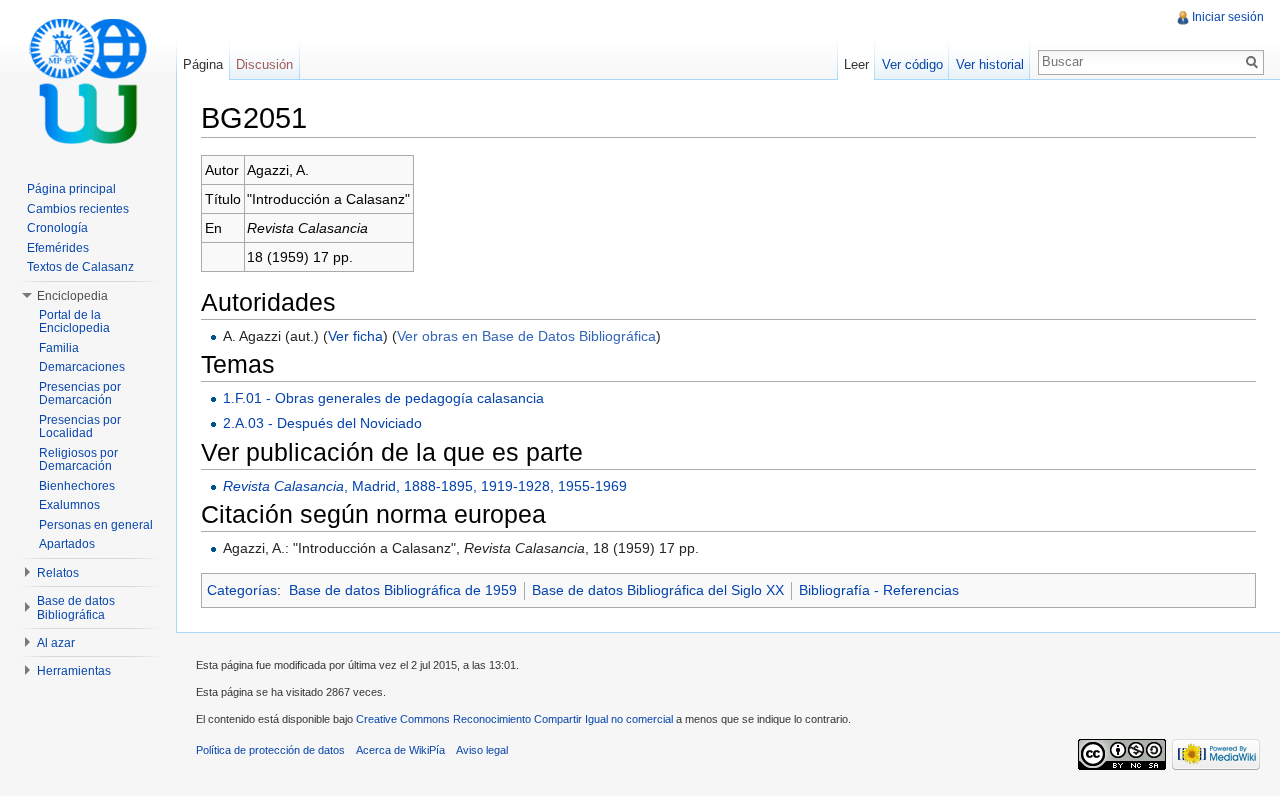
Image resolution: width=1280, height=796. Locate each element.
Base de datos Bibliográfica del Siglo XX (658, 590)
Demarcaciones (82, 367)
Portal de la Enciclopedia (74, 322)
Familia (59, 348)
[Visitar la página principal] (88, 80)
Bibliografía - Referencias (879, 590)
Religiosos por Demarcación (78, 460)
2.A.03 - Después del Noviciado (322, 423)
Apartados (67, 544)
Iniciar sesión (1228, 17)
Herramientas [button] (74, 671)
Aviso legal (482, 750)
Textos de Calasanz (80, 267)
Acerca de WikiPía (400, 750)
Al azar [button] (56, 643)
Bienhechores (77, 486)
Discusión (264, 64)
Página (203, 64)
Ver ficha (355, 336)
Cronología (57, 228)
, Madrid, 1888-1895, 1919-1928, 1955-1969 (425, 486)
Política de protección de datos (270, 750)
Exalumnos (69, 505)
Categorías (242, 590)
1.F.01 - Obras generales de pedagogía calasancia (383, 398)
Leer (856, 64)
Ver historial (990, 64)
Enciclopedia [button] (72, 296)
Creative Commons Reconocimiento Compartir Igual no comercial (514, 719)
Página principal (71, 189)
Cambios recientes (78, 209)
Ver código (912, 64)
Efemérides (58, 248)
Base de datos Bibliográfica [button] (76, 608)
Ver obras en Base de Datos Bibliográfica (526, 336)
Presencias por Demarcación (80, 394)
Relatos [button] (58, 573)
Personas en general (96, 525)
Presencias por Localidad (80, 427)
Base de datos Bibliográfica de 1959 (403, 590)
